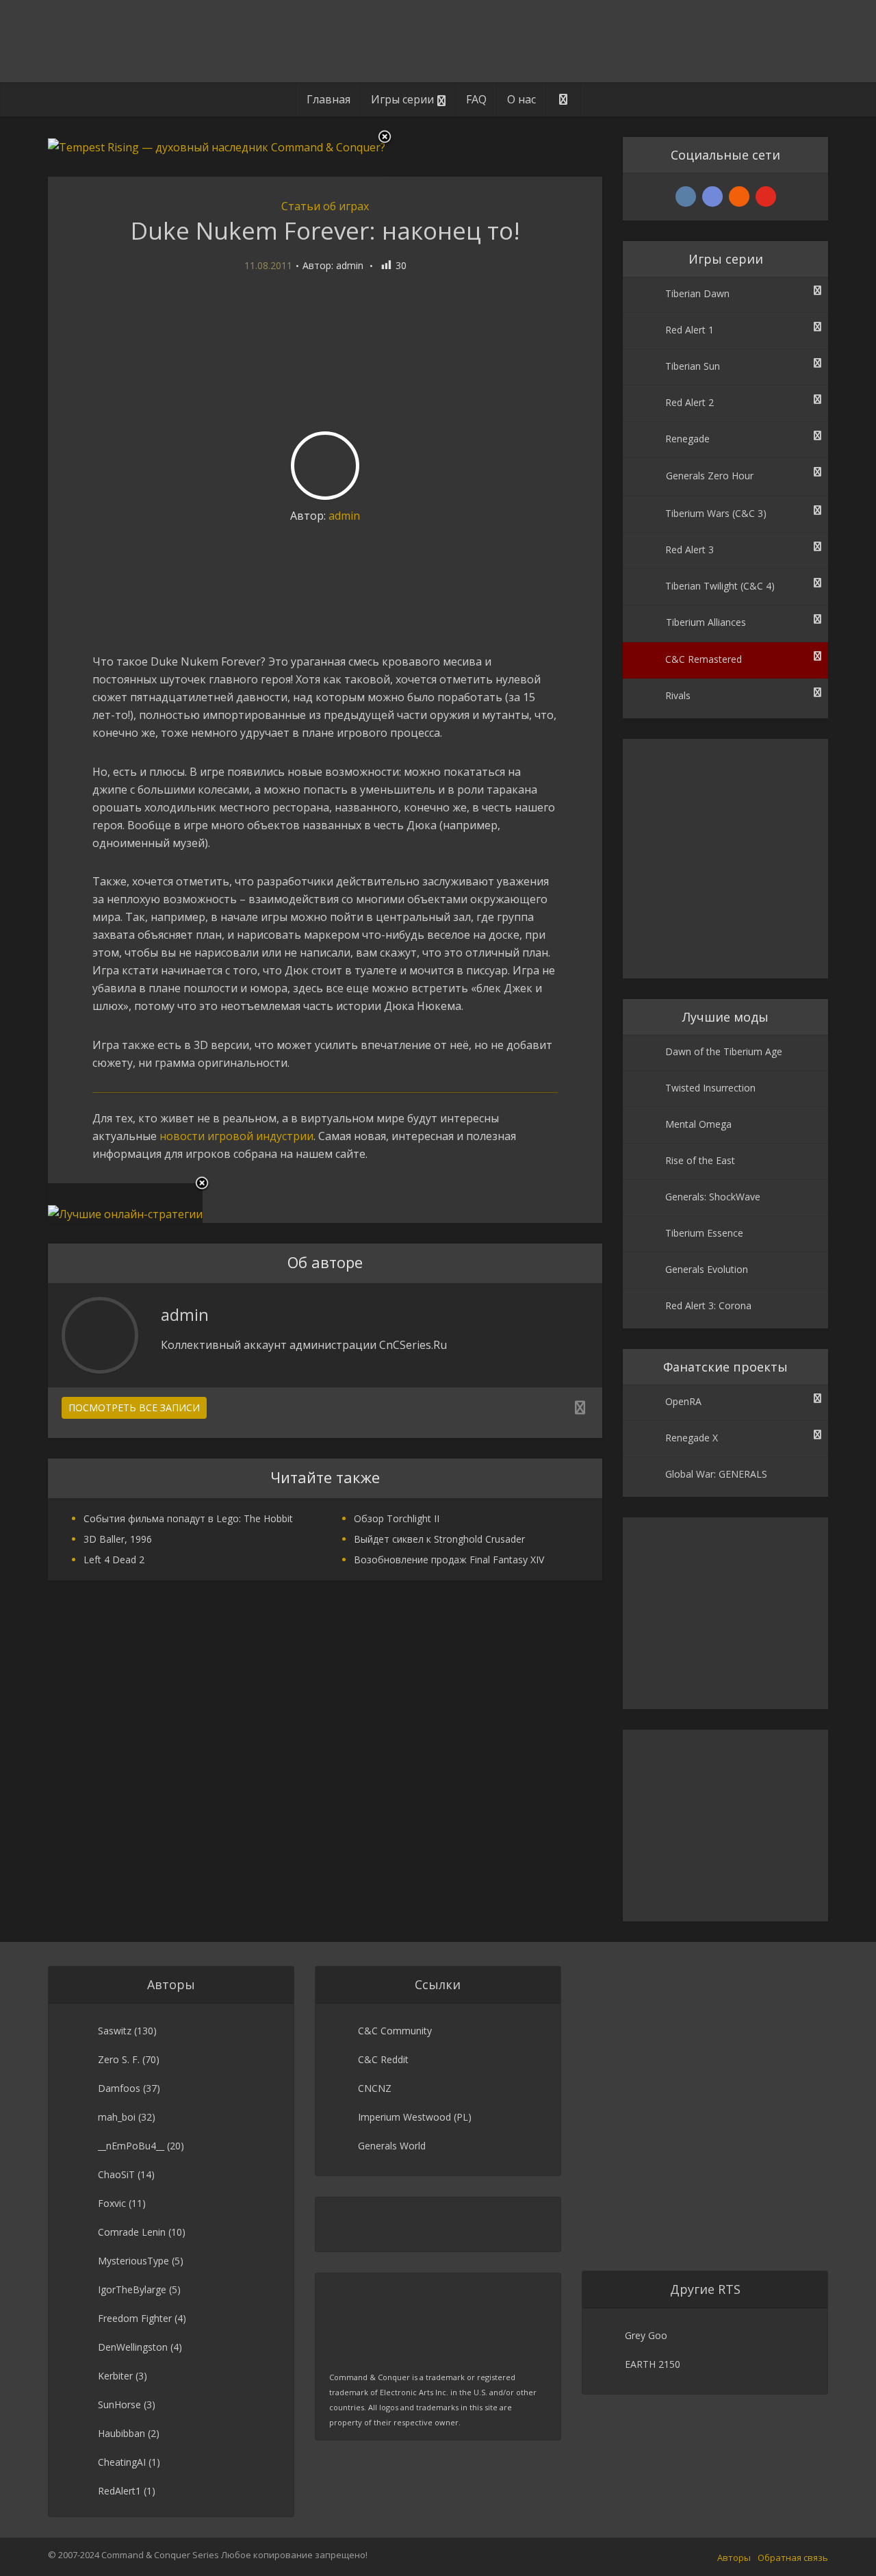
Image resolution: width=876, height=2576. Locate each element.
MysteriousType (133, 2261)
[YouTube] (766, 197)
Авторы (734, 2558)
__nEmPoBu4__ (131, 2146)
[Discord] (712, 197)
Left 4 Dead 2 (114, 1560)
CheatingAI (122, 2462)
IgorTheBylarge (132, 2289)
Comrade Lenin (132, 2232)
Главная (328, 99)
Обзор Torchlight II (397, 1518)
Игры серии (402, 99)
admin (350, 266)
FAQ (476, 99)
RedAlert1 (119, 2491)
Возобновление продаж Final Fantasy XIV (449, 1560)
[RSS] (739, 197)
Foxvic (112, 2203)
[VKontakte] (686, 197)
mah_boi (117, 2117)
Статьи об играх (325, 206)
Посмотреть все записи (134, 1407)
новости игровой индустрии (236, 1136)
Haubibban (121, 2433)
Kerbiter (115, 2376)
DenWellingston (133, 2347)
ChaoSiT (116, 2174)
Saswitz (115, 2031)
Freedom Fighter (135, 2318)
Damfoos (119, 2088)
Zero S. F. (119, 2059)
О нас (521, 99)
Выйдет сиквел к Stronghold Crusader (439, 1539)
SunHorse (119, 2404)
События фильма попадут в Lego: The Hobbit (188, 1518)
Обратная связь (793, 2558)
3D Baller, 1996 (118, 1539)
